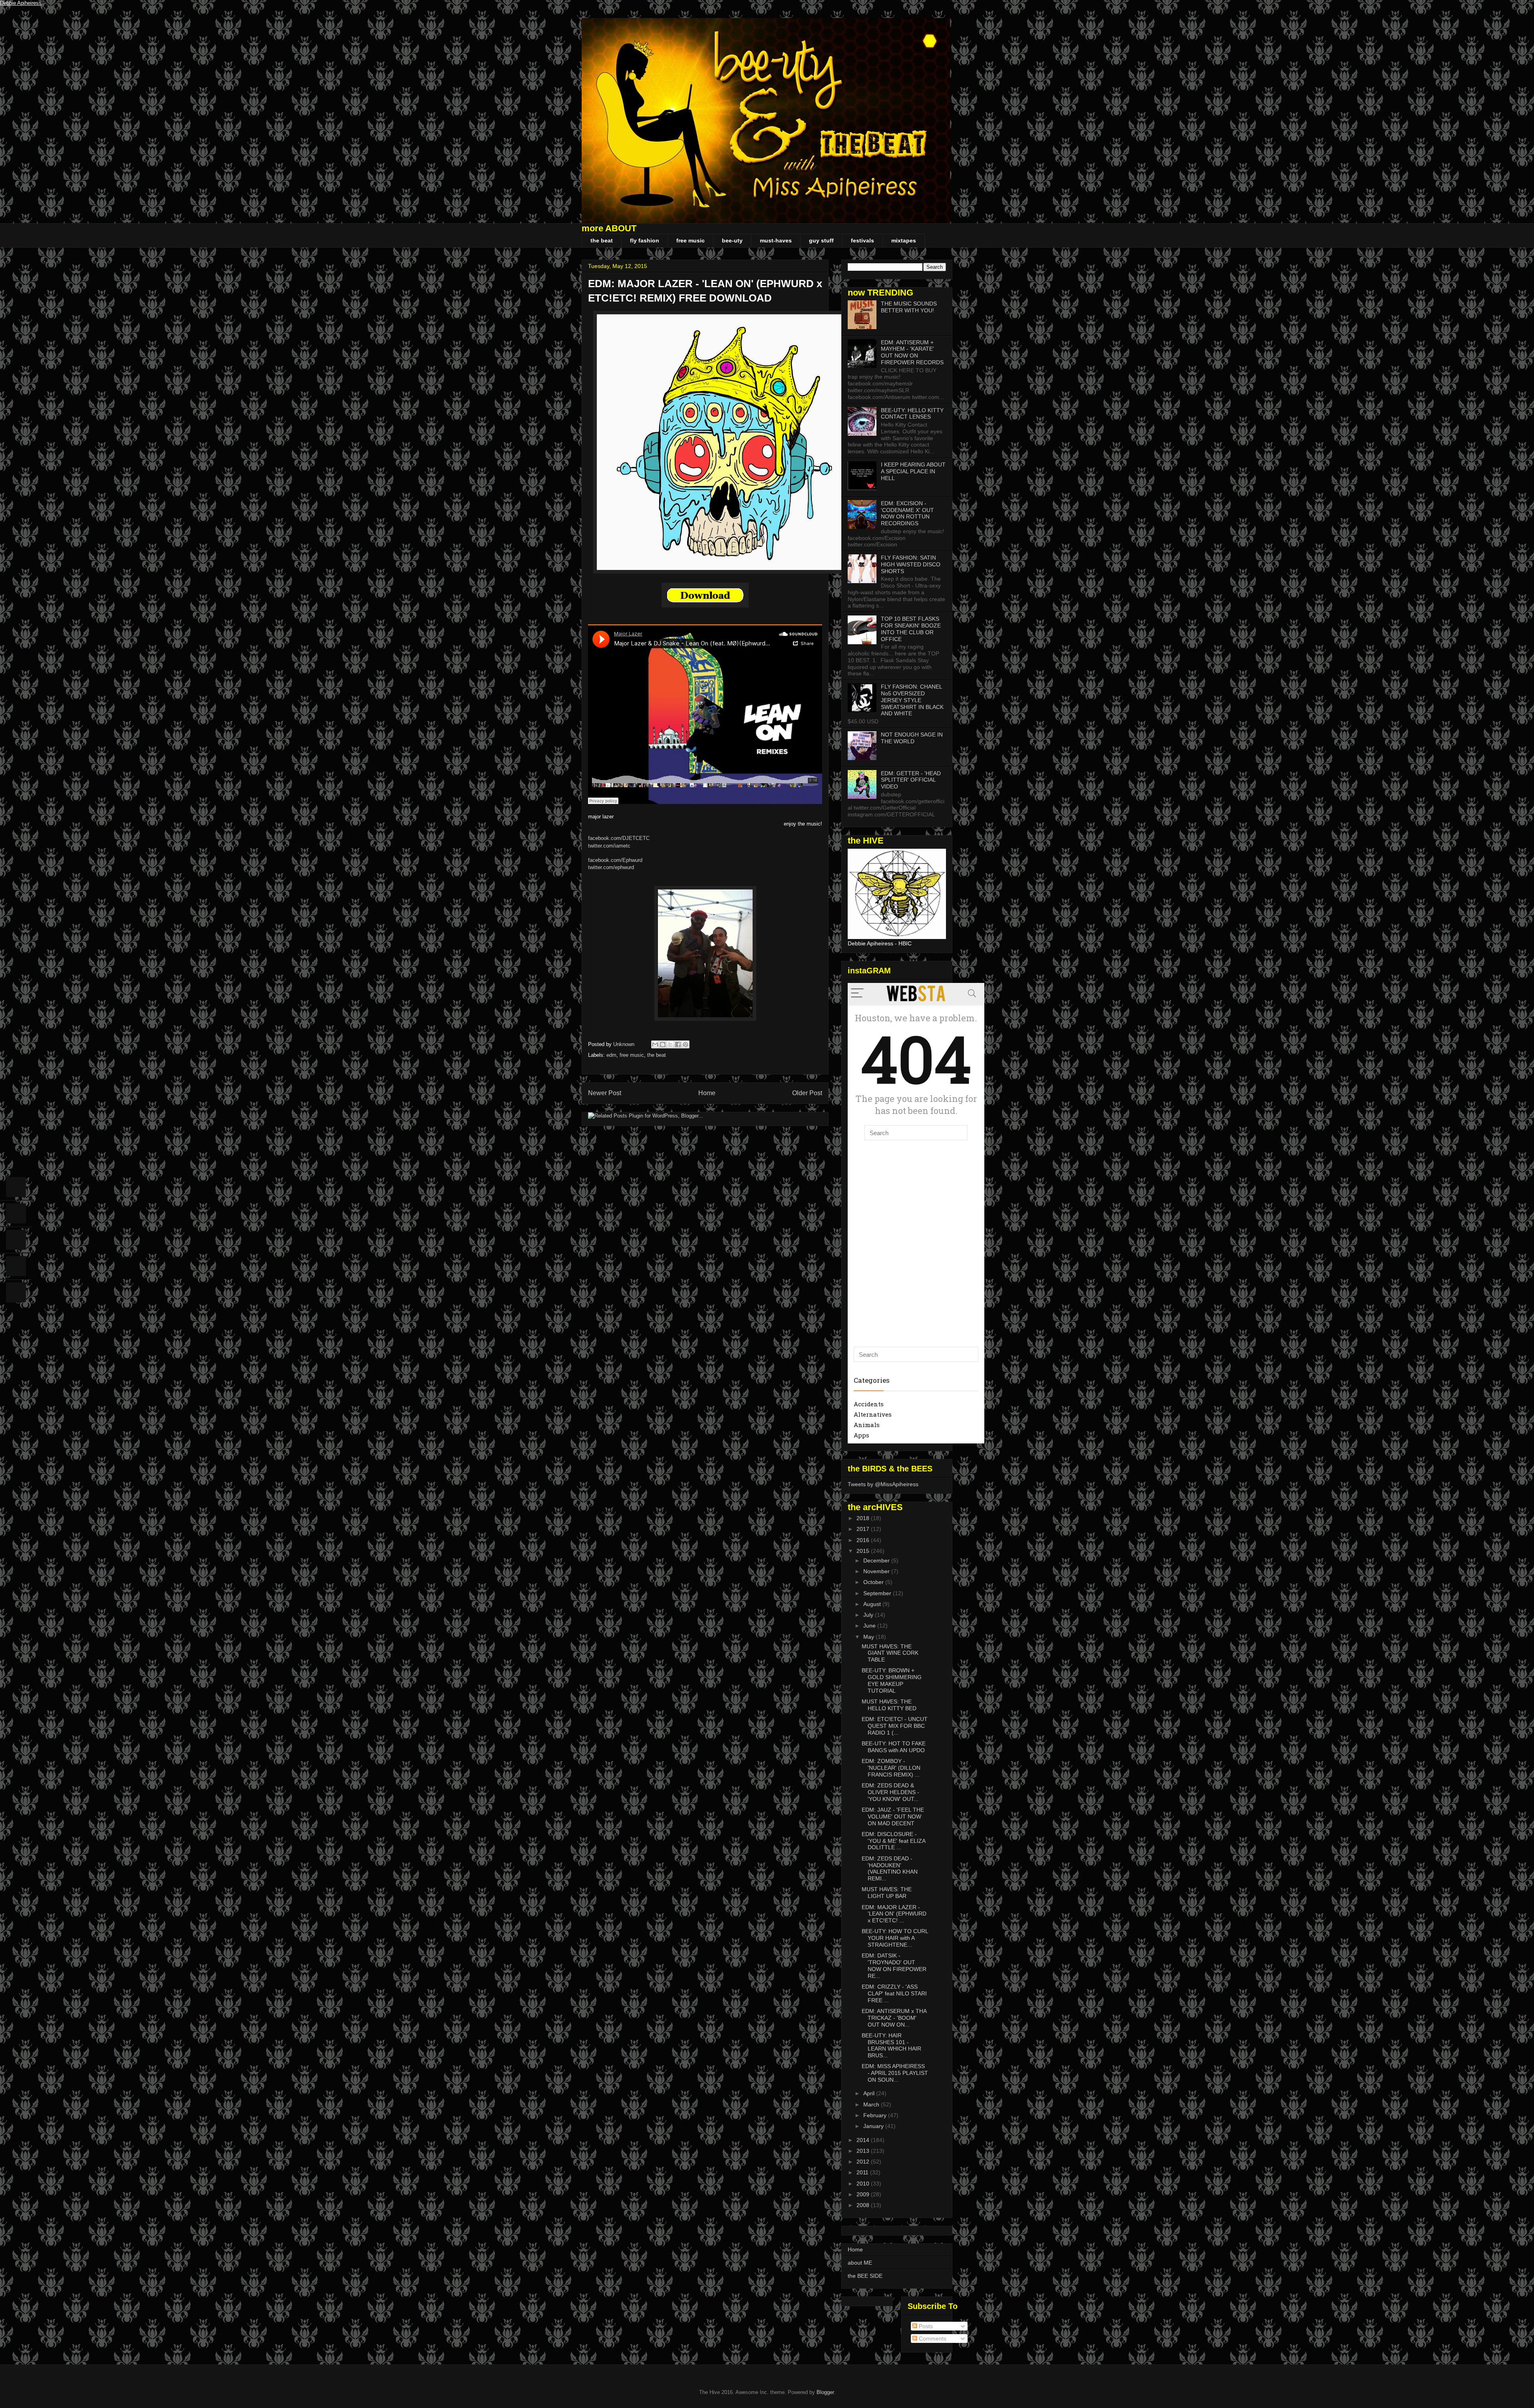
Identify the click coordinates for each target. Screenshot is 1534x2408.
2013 (864, 2151)
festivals (862, 240)
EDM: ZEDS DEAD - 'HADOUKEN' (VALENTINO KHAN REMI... (890, 1868)
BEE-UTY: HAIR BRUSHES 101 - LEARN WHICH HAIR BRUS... (891, 2045)
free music (690, 240)
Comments (932, 2339)
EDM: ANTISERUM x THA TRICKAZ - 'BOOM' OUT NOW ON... (894, 2018)
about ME (860, 2263)
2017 (864, 1529)
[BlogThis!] (663, 1044)
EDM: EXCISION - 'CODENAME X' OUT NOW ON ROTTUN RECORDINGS (907, 513)
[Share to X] (670, 1044)
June (870, 1626)
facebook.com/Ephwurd (615, 860)
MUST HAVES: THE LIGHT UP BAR (887, 1893)
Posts (925, 2326)
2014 (864, 2140)
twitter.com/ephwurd (611, 867)
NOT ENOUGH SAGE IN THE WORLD (912, 738)
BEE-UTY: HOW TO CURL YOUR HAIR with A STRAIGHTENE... (895, 1938)
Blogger (825, 2392)
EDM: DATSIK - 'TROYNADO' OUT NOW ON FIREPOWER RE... (894, 1965)
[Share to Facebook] (678, 1044)
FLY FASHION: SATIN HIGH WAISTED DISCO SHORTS (911, 564)
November (877, 1571)
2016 (864, 1540)
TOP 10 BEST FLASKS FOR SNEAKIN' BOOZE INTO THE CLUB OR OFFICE (911, 629)
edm (611, 1055)
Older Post (807, 1093)
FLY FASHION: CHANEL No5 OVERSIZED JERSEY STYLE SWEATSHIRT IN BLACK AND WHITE (912, 700)
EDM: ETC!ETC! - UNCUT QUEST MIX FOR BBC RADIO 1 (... (895, 1726)
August (873, 1604)
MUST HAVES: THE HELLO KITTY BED (889, 1705)
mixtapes (904, 240)
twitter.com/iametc (609, 846)
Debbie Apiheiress (21, 3)
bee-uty (732, 240)
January (874, 2126)
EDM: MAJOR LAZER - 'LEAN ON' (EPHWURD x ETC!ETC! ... (894, 1914)
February (876, 2115)
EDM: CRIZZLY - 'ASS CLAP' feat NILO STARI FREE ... (894, 1993)
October (874, 1582)
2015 (864, 1551)
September (878, 1593)
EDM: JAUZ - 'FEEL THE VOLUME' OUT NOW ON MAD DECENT (893, 1816)
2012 (864, 2162)
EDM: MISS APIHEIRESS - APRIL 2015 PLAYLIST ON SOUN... (895, 2073)
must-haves (776, 240)
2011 (863, 2172)
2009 (864, 2194)
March (872, 2104)
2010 (864, 2184)
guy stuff (821, 240)
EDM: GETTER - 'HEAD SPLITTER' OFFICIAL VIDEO (911, 780)
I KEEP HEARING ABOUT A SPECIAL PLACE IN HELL (913, 471)
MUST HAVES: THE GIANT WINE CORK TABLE (890, 1653)
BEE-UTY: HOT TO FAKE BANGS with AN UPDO (894, 1747)
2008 (864, 2205)
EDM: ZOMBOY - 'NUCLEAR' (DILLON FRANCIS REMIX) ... (891, 1768)
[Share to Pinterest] (686, 1044)
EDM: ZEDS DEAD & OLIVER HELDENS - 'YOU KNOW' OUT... (890, 1792)
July (869, 1615)
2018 (864, 1518)
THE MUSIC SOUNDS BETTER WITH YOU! (909, 307)
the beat (602, 240)
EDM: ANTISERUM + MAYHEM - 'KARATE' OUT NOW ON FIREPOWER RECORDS (912, 352)
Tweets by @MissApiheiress (883, 1484)
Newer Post (605, 1093)
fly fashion (645, 240)
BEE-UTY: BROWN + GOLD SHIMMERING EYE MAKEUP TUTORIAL (892, 1680)
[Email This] (655, 1044)
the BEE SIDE (865, 2276)
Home (707, 1093)
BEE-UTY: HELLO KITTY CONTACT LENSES (912, 414)
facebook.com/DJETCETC (619, 838)
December (877, 1560)
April (870, 2093)
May (869, 1637)
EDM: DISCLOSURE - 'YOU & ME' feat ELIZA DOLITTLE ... (893, 1841)
